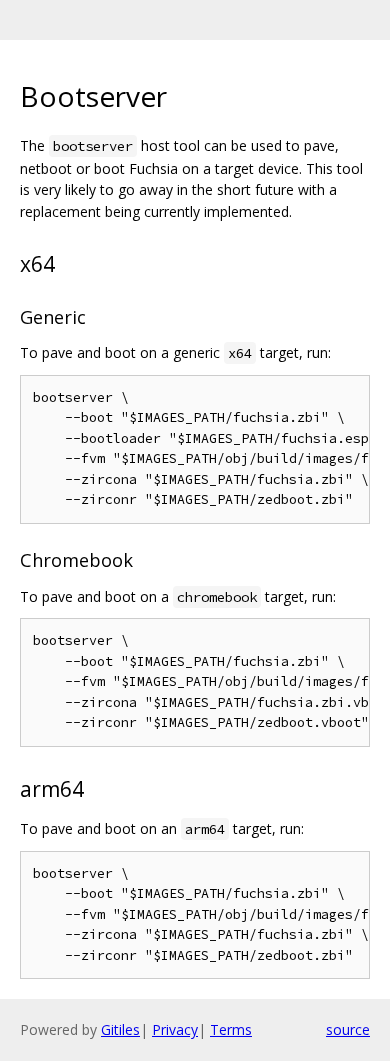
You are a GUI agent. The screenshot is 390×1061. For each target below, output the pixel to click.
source (348, 1029)
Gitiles (120, 1029)
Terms (231, 1029)
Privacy (175, 1029)
